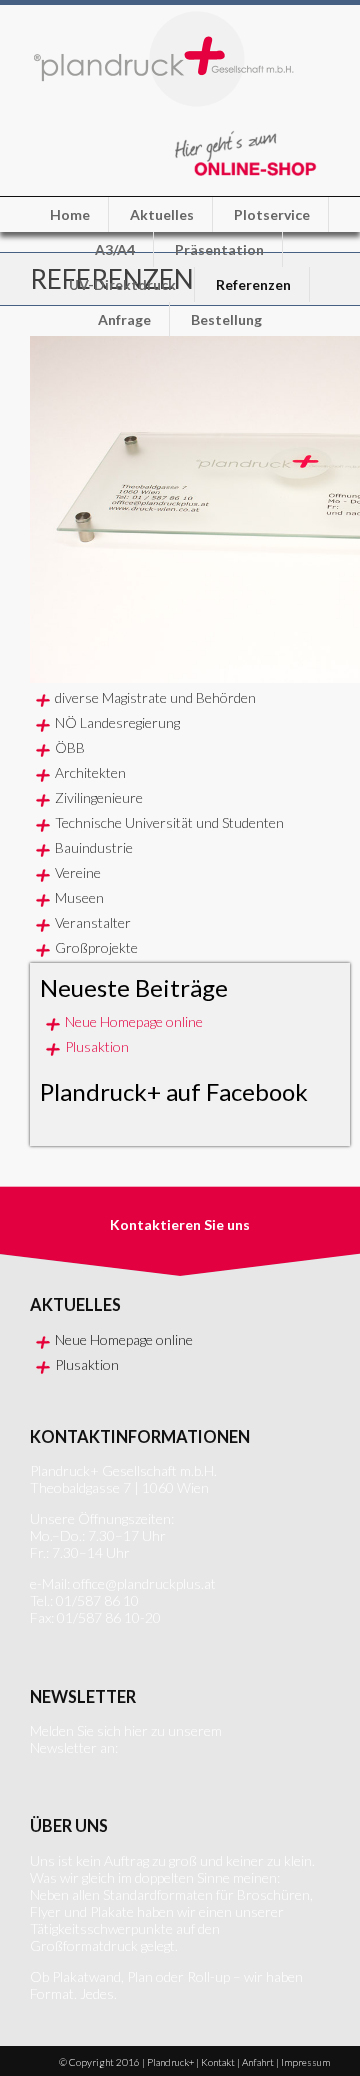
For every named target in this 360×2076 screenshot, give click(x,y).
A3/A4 (115, 249)
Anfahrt (258, 2062)
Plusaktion (97, 1046)
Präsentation (219, 249)
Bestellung (226, 319)
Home (70, 214)
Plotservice (272, 214)
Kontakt (218, 2062)
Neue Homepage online (134, 1021)
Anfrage (124, 319)
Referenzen (253, 284)
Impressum (305, 2062)
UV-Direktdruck (122, 284)
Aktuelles (162, 214)
